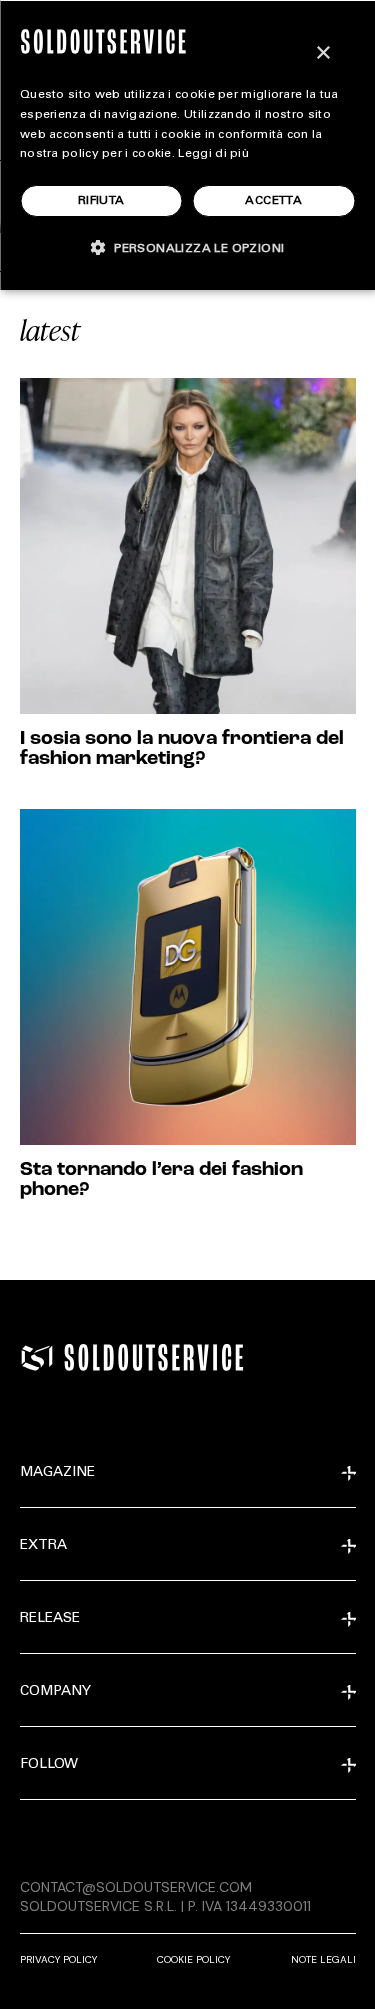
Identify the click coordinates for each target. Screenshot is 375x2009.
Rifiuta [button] (101, 201)
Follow (49, 1765)
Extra (43, 1546)
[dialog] (187, 145)
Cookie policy (193, 1959)
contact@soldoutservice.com (136, 1887)
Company (55, 1692)
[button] (188, 247)
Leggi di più (213, 154)
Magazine (57, 1473)
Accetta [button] (273, 201)
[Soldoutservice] (37, 1358)
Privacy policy (58, 1959)
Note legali (323, 1959)
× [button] (322, 53)
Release (50, 1619)
